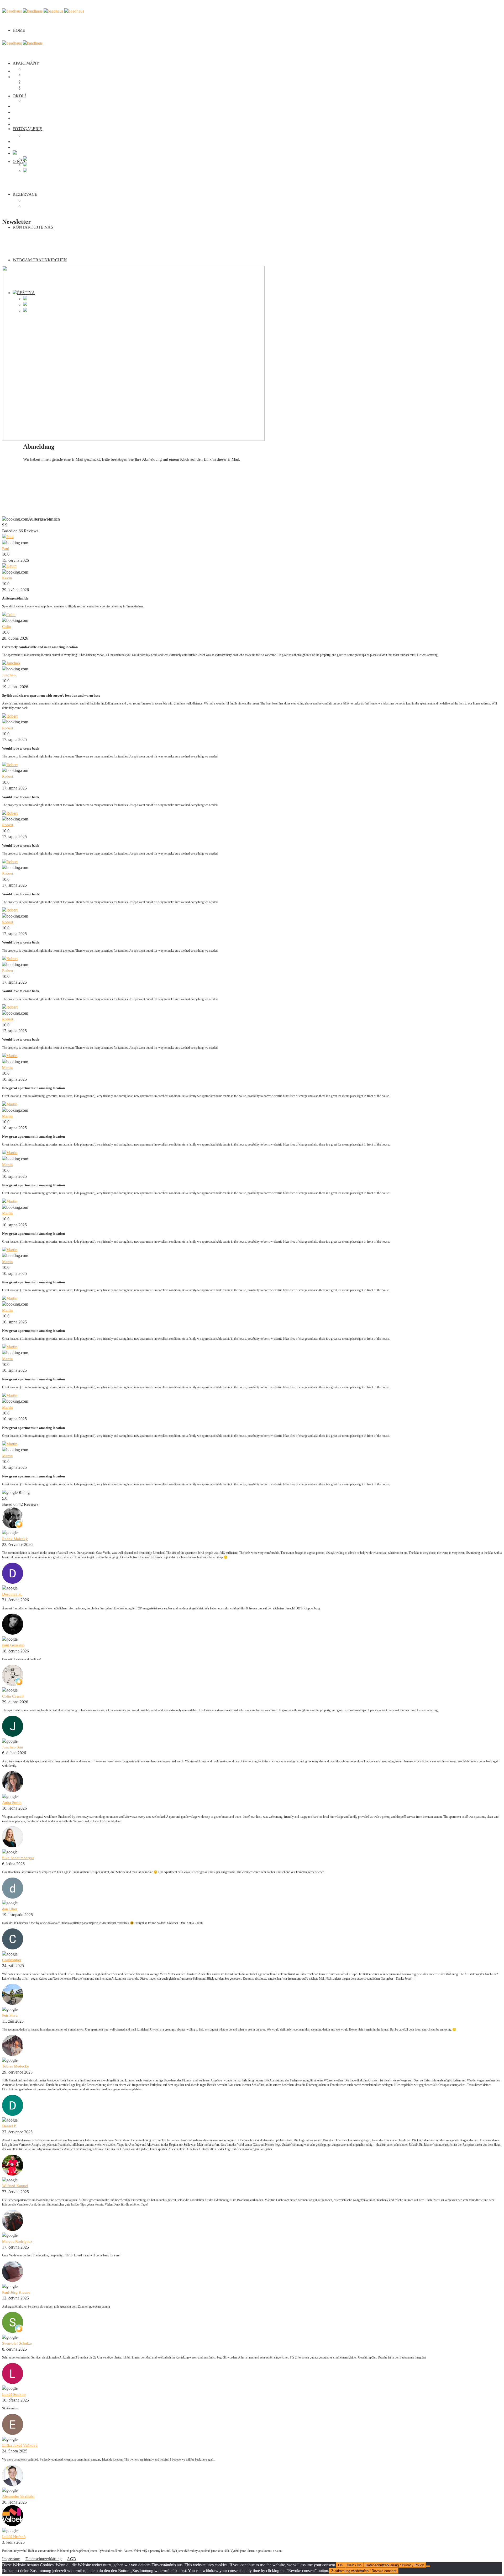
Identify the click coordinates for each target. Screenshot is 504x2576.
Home (19, 30)
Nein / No (354, 2565)
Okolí (17, 106)
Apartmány (26, 63)
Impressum (11, 2559)
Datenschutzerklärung (44, 2559)
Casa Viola (32, 95)
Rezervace (25, 194)
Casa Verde (33, 69)
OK (341, 2565)
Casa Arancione (36, 75)
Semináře (31, 206)
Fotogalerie (22, 112)
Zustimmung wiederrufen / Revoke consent (364, 2571)
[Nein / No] (428, 2566)
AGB (72, 2559)
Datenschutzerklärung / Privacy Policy (395, 2565)
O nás (17, 118)
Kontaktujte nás (33, 227)
